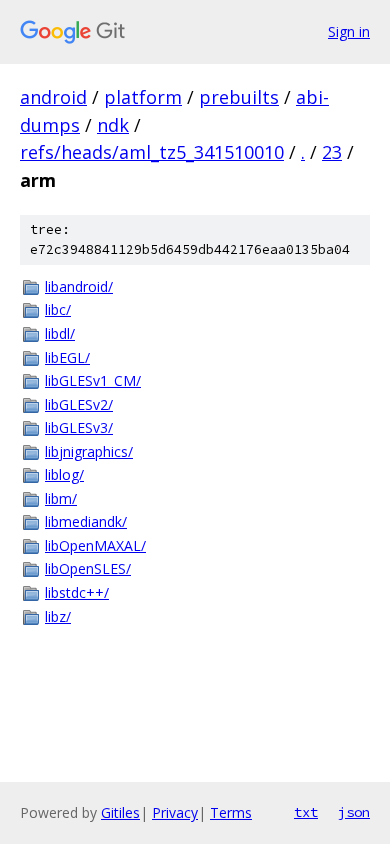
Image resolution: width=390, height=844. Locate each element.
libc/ (58, 309)
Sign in (349, 31)
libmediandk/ (86, 521)
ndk (113, 125)
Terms (231, 812)
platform (143, 97)
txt (306, 812)
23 (332, 152)
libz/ (58, 616)
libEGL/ (67, 357)
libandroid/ (79, 286)
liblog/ (64, 474)
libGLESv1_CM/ (93, 380)
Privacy (175, 812)
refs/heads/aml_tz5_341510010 (152, 152)
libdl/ (60, 333)
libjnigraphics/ (89, 451)
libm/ (61, 498)
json (354, 812)
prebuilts (239, 97)
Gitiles (120, 812)
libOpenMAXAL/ (95, 545)
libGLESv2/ (79, 404)
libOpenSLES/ (88, 568)
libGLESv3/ (79, 427)
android (53, 97)
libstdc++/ (77, 592)
